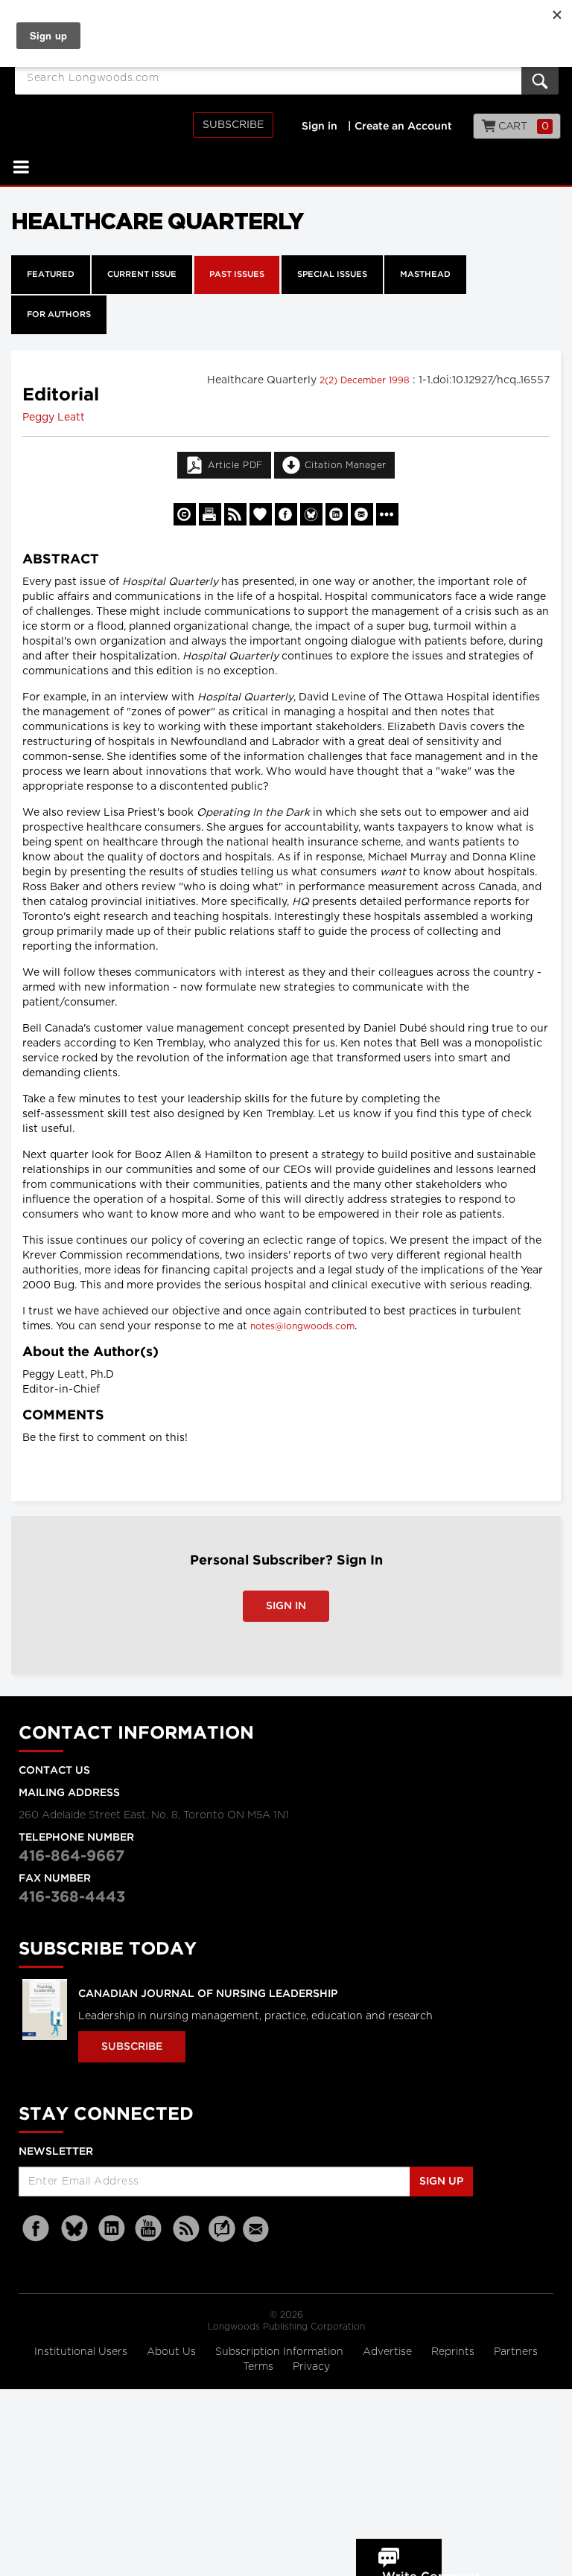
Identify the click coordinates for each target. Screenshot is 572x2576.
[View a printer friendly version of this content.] (210, 514)
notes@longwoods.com (302, 1326)
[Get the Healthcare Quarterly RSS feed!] (235, 514)
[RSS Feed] (186, 2229)
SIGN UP (441, 2182)
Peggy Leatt (54, 418)
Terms (260, 2367)
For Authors (59, 315)
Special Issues (332, 275)
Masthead (425, 275)
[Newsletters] (258, 2229)
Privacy (311, 2367)
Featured (51, 275)
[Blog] (222, 2237)
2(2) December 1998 (366, 380)
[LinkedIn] (112, 2229)
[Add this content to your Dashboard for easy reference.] (261, 514)
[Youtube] (149, 2229)
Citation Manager (346, 465)
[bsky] (74, 2229)
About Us (173, 2352)
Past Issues (237, 275)
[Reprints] (185, 514)
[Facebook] (37, 2229)
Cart (522, 127)
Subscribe (233, 125)
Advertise (389, 2352)
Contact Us (54, 1771)
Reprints (454, 2352)
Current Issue (142, 275)
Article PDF (235, 465)
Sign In (286, 1606)
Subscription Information (279, 2352)
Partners (516, 2352)
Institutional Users (82, 2352)
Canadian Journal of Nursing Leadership (208, 1994)
